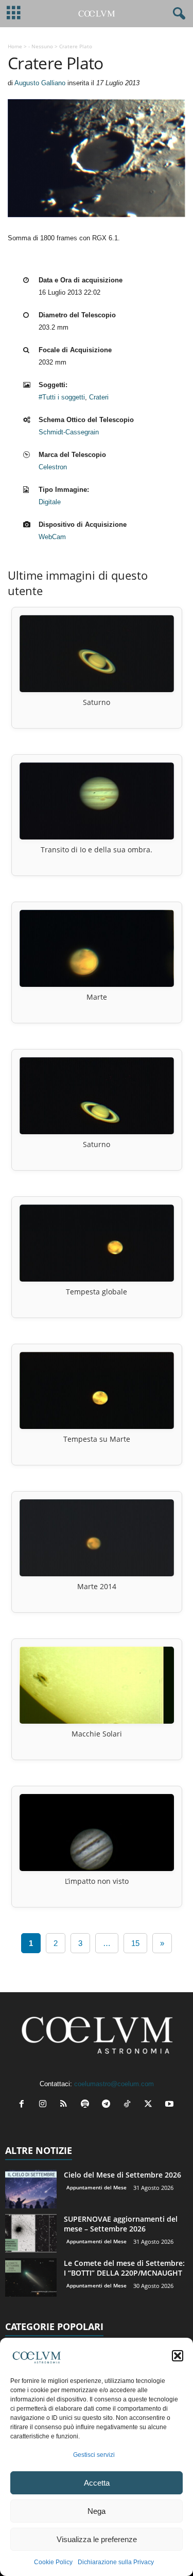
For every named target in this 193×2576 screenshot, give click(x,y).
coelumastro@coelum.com (114, 2084)
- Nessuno (41, 46)
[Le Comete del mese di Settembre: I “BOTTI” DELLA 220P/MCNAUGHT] (31, 2277)
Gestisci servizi (94, 2455)
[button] (178, 2356)
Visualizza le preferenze (97, 2539)
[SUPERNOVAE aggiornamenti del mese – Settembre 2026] (31, 2233)
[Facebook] (24, 2105)
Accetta (97, 2483)
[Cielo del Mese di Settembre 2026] (31, 2189)
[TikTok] (129, 2105)
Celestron (53, 467)
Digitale (50, 502)
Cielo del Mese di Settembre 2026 (122, 2175)
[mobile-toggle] (14, 14)
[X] (151, 2105)
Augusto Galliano (40, 83)
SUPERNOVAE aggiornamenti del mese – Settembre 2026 (121, 2224)
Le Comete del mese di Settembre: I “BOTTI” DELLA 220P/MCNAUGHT (124, 2268)
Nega (97, 2511)
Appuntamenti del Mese (97, 2187)
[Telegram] (108, 2105)
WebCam (52, 537)
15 (135, 1943)
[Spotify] (87, 2105)
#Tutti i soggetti (62, 397)
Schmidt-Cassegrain (69, 432)
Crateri (99, 397)
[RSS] (66, 2105)
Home (15, 46)
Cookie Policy (53, 2562)
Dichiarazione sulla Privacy (116, 2562)
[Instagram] (45, 2105)
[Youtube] (171, 2105)
